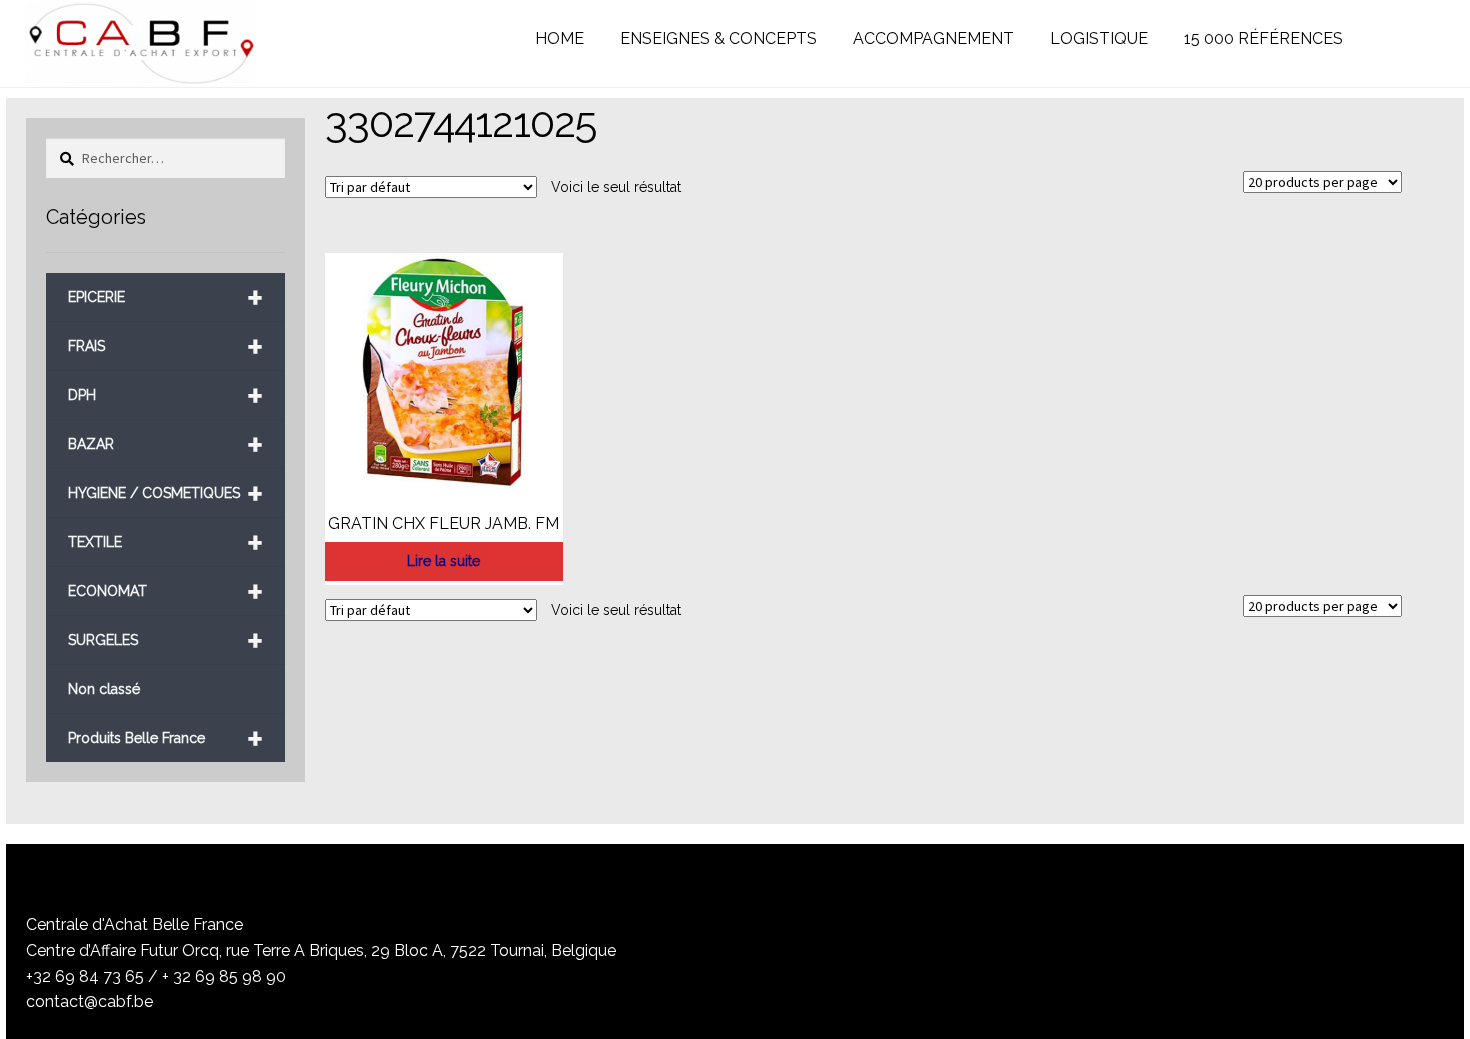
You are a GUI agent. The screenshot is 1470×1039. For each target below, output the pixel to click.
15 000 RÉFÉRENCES (1263, 38)
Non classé (104, 689)
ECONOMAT (165, 591)
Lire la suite (443, 561)
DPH (165, 395)
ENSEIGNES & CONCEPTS (718, 38)
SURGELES (165, 640)
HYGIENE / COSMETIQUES (165, 493)
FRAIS (165, 346)
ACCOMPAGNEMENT (933, 38)
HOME (559, 38)
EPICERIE (165, 297)
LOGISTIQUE (1099, 38)
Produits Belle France (165, 738)
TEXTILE (165, 542)
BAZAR (165, 444)
